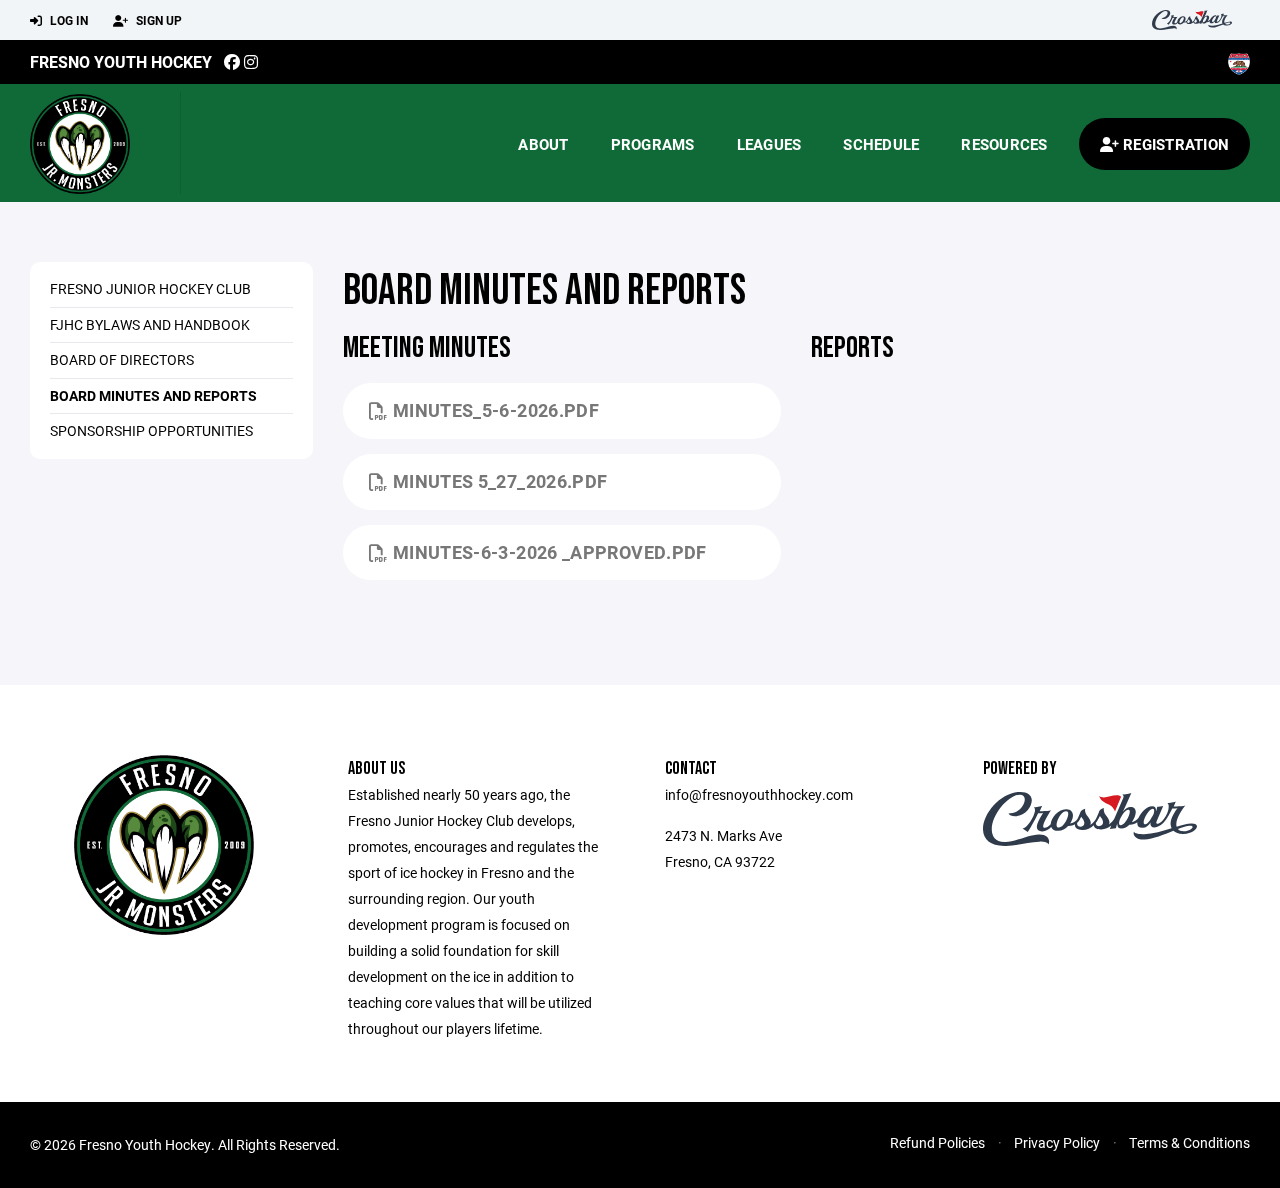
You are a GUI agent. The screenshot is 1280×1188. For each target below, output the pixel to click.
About (543, 144)
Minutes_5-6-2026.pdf (496, 410)
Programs (653, 144)
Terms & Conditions (1189, 1142)
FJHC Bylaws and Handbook (150, 324)
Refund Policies (937, 1142)
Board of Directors (122, 359)
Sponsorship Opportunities (151, 430)
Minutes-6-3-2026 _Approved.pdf (550, 552)
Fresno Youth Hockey (121, 61)
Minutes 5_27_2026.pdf (500, 481)
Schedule (881, 144)
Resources (1004, 144)
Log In (67, 20)
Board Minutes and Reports (153, 395)
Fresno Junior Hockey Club (150, 288)
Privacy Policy (1057, 1142)
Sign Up (157, 20)
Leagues (769, 144)
